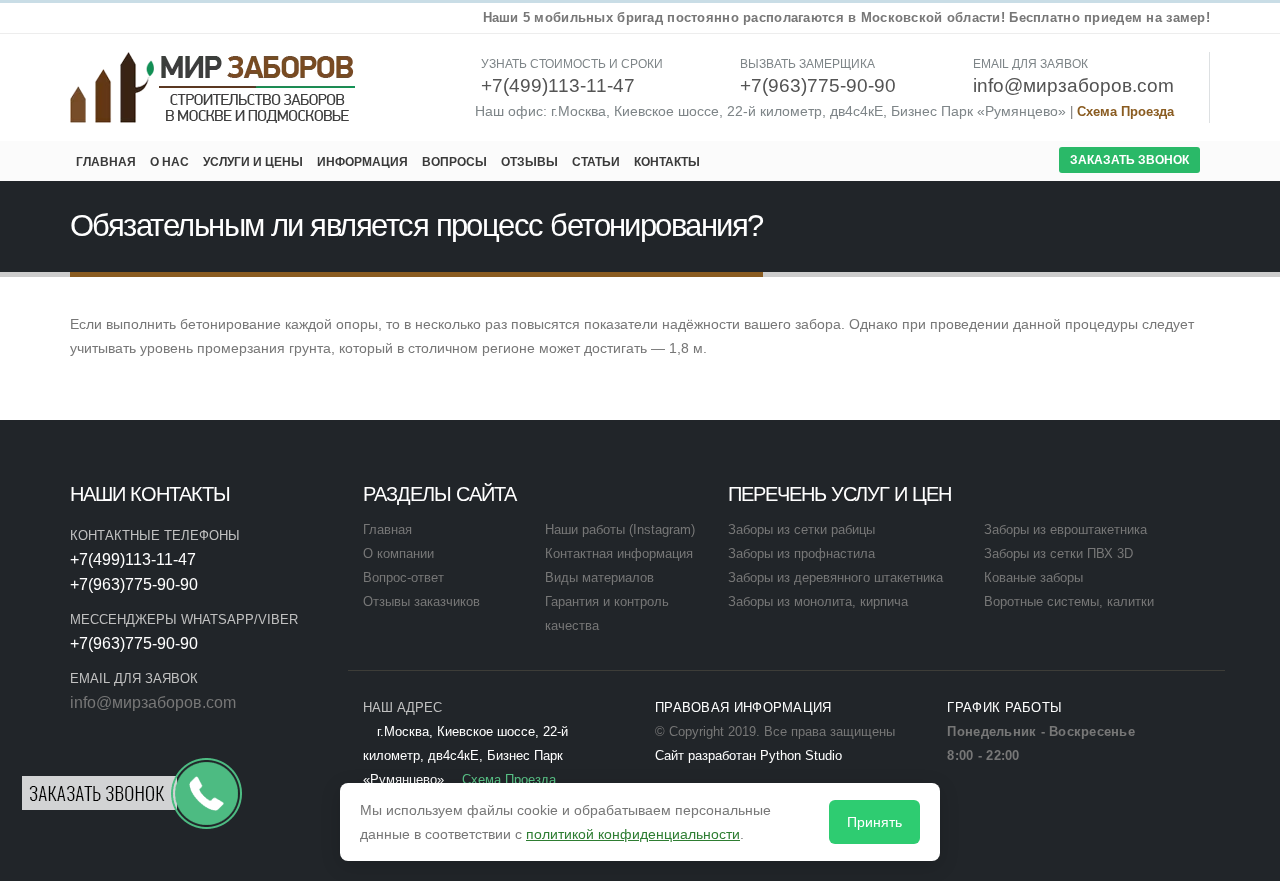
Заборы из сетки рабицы (801, 530)
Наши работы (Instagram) (620, 530)
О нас (169, 162)
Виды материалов (599, 578)
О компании (398, 554)
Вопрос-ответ (403, 578)
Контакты (667, 162)
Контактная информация (619, 554)
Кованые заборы (1033, 578)
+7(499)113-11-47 (133, 559)
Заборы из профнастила (801, 554)
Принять (874, 822)
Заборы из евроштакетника (1065, 530)
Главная (106, 162)
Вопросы (454, 162)
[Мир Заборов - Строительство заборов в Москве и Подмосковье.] (213, 87)
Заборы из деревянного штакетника (835, 578)
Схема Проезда (1125, 112)
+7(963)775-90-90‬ (134, 584)
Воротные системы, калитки (1069, 602)
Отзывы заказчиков (421, 602)
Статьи (596, 162)
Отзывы (529, 162)
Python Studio (801, 756)
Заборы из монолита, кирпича (818, 602)
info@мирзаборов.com (153, 702)
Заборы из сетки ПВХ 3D (1058, 554)
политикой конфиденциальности (633, 834)
